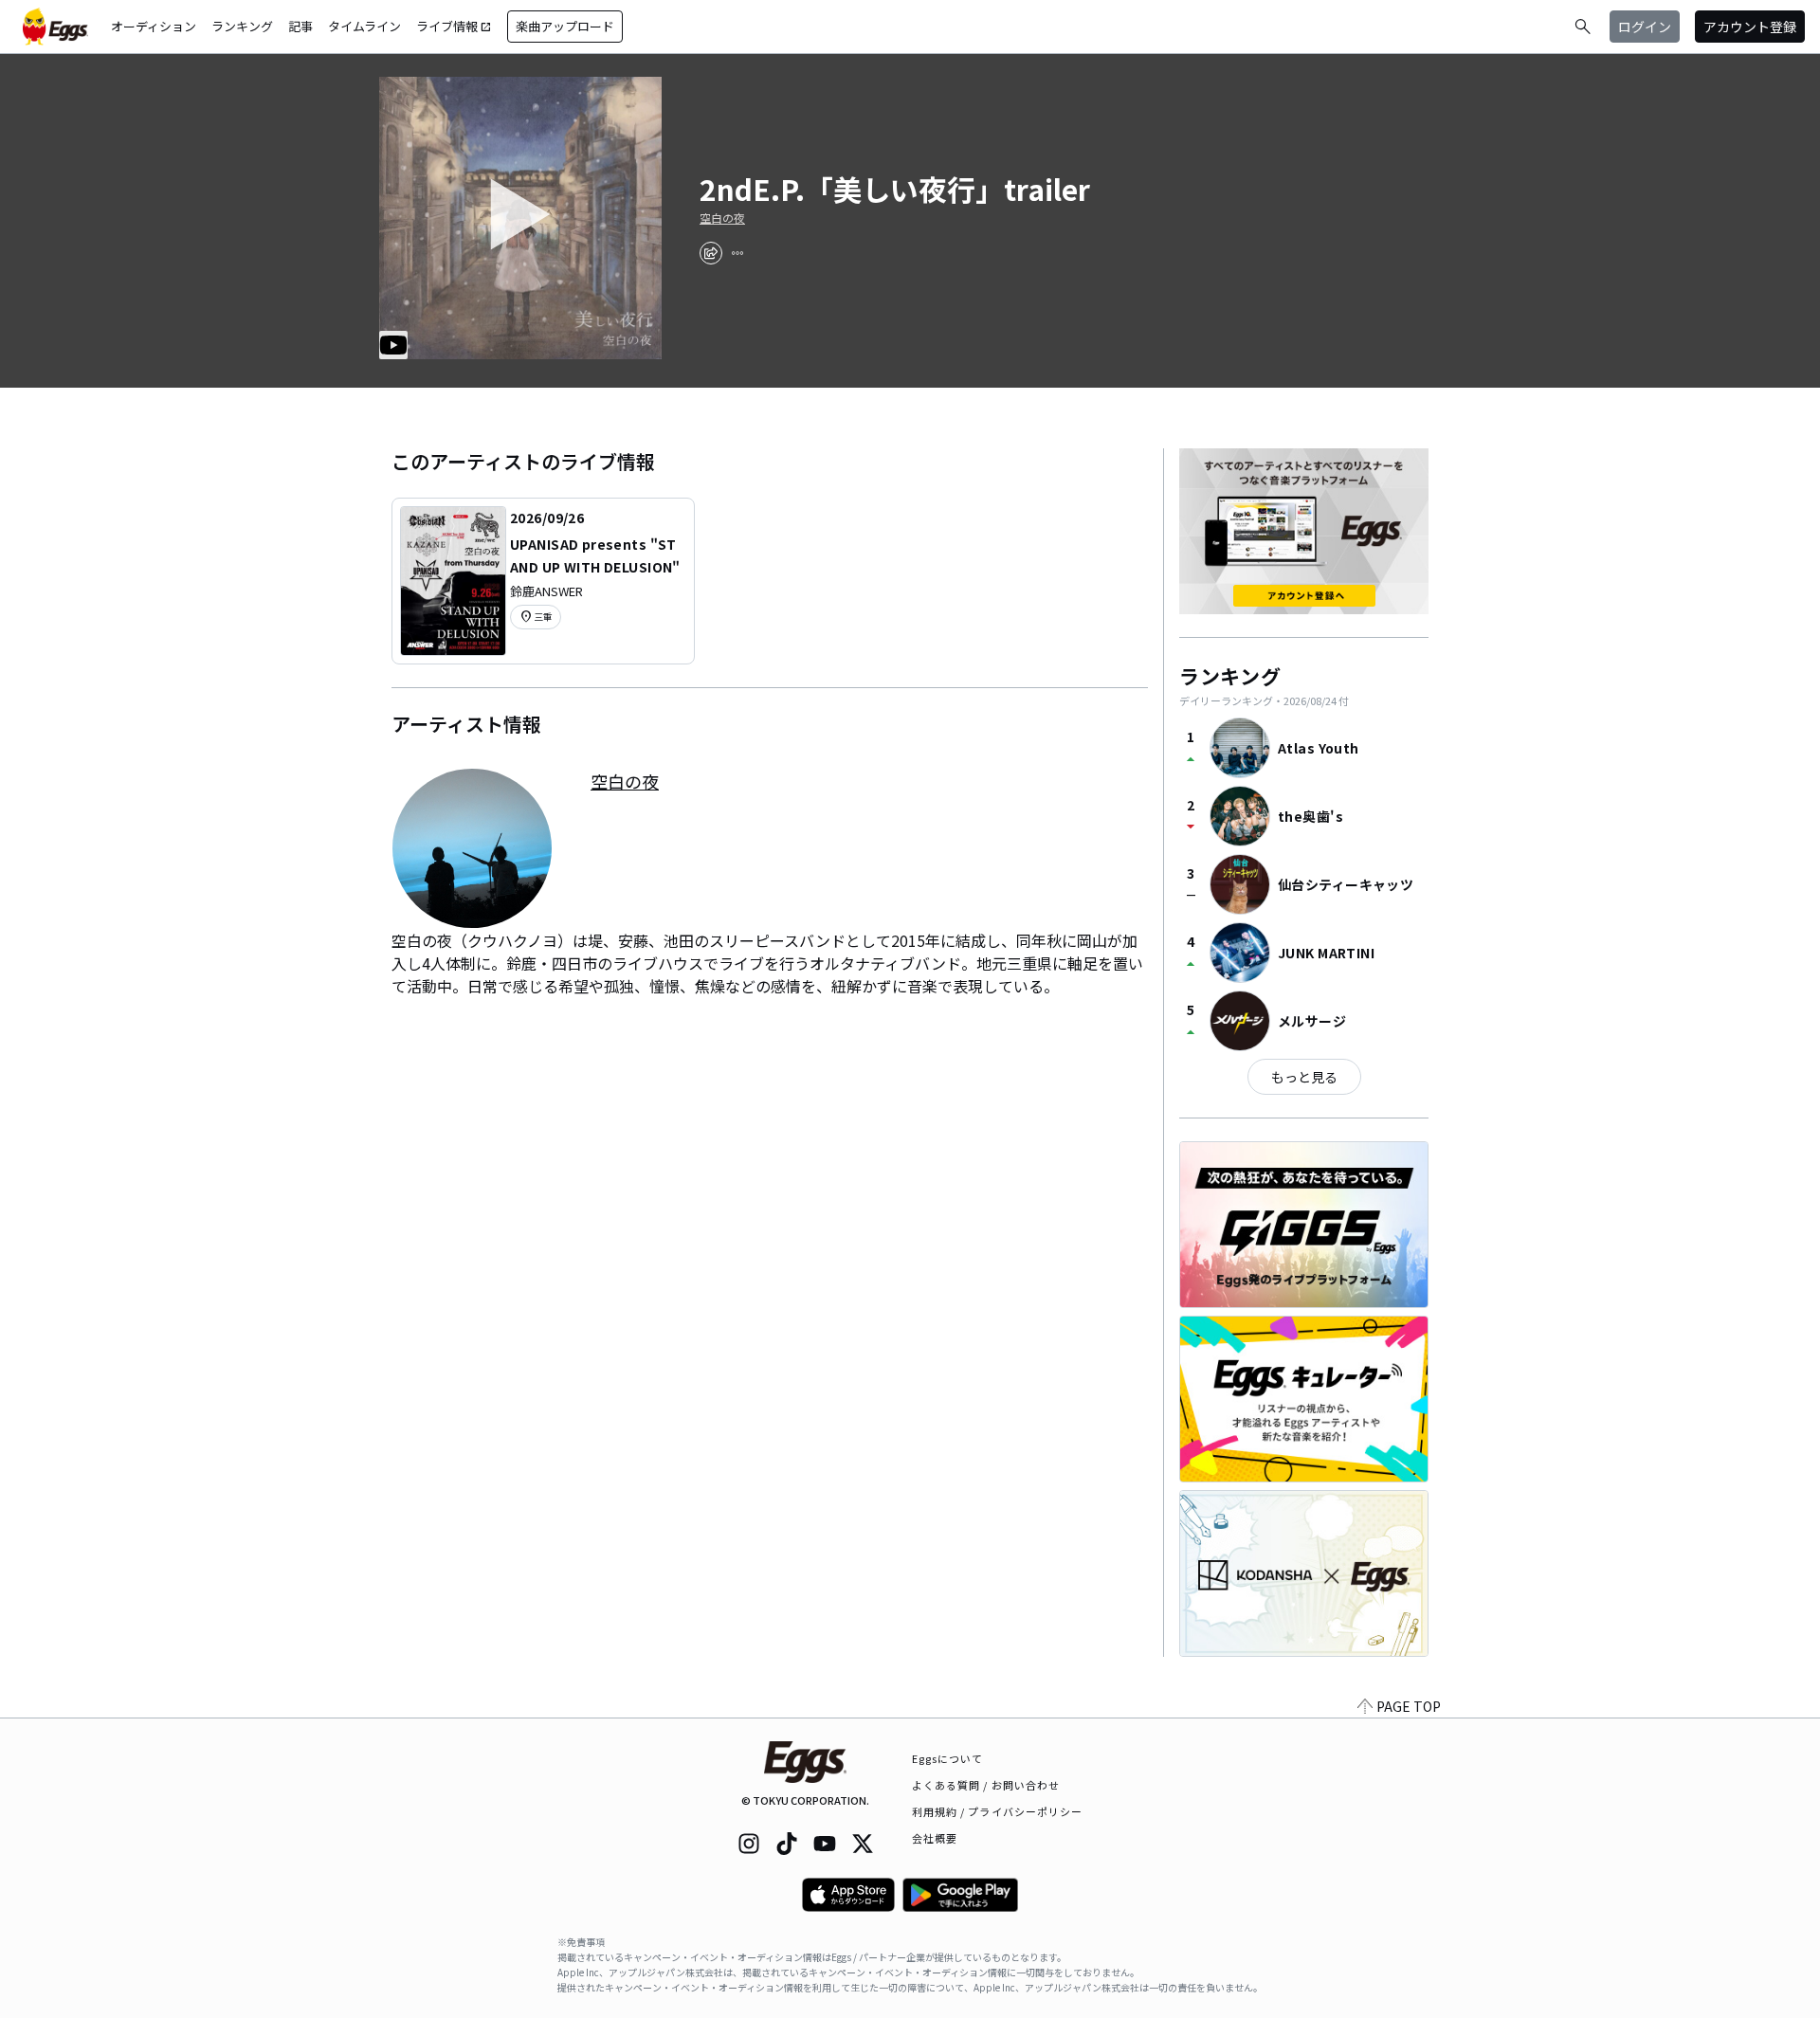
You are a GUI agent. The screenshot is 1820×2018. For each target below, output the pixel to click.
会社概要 (935, 1838)
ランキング (242, 26)
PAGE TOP (1409, 1706)
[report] (737, 253)
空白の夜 (722, 218)
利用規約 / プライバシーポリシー (998, 1811)
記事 (300, 26)
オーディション (154, 26)
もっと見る (1304, 1077)
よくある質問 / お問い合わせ (986, 1785)
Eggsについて (948, 1758)
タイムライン (364, 26)
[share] (711, 253)
